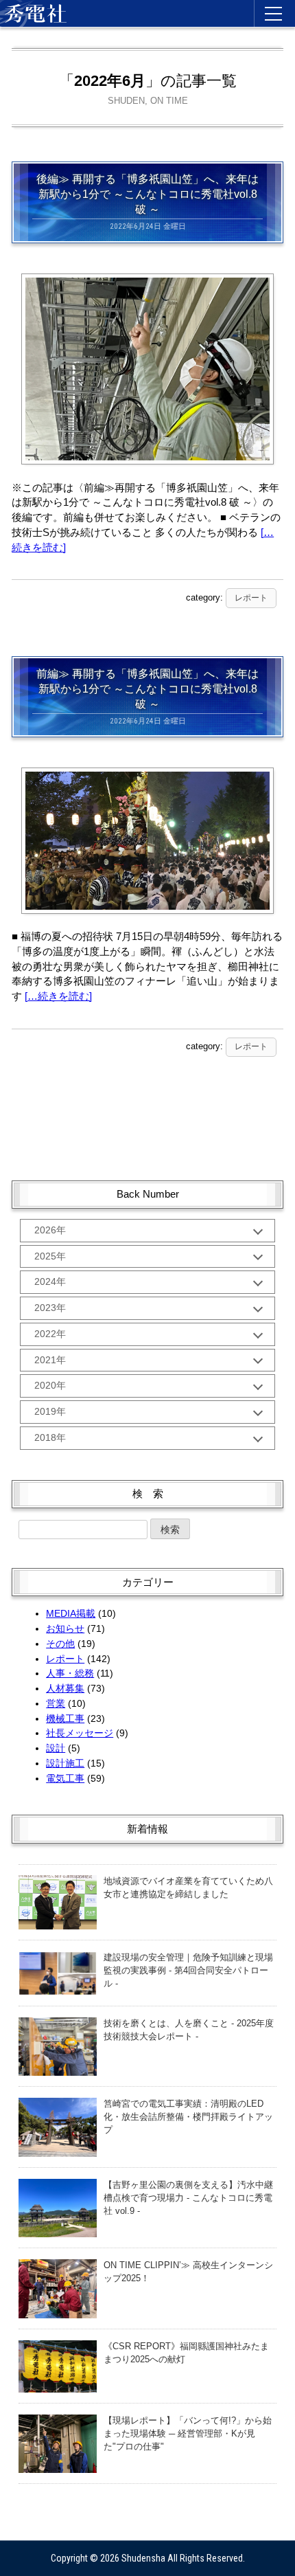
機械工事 (65, 1718)
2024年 (50, 1281)
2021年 (50, 1360)
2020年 (50, 1385)
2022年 (50, 1334)
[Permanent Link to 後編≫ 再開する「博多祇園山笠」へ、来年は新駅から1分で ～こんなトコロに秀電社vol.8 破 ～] (147, 284)
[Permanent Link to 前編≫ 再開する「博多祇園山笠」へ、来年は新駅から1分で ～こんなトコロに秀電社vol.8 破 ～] (147, 779)
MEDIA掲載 (71, 1613)
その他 (60, 1644)
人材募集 (65, 1688)
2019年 (50, 1411)
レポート (251, 598)
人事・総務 (70, 1673)
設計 (56, 1748)
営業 (56, 1703)
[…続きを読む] (58, 996)
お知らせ (65, 1628)
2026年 (50, 1230)
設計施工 (65, 1763)
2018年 (50, 1437)
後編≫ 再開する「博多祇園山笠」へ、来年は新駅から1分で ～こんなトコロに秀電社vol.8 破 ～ (147, 194)
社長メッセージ (80, 1733)
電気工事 (65, 1778)
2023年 (50, 1308)
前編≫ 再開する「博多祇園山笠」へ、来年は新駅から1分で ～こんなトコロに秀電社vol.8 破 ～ (147, 689)
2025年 (50, 1256)
